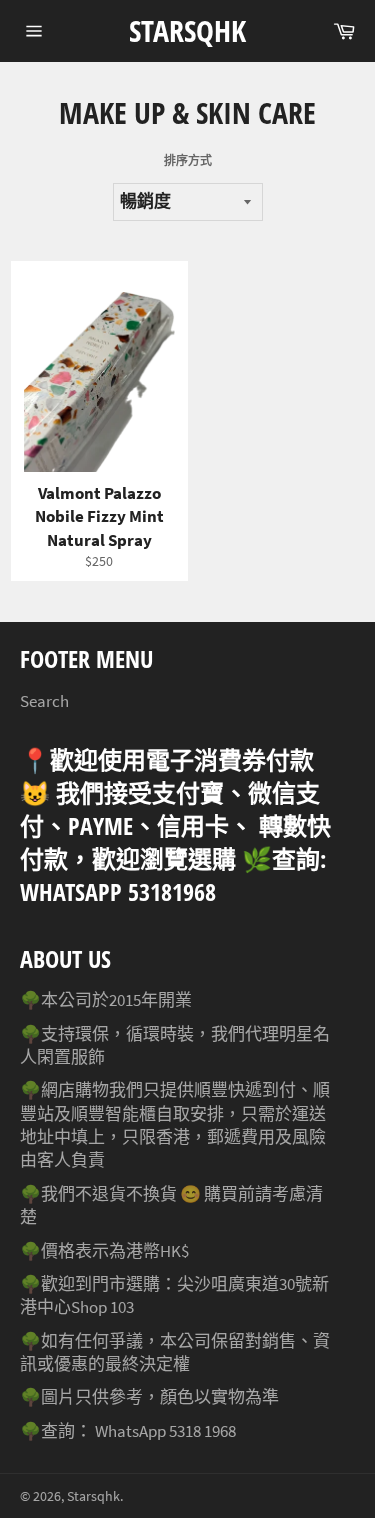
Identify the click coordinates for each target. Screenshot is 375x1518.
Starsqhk (187, 30)
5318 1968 (202, 1431)
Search (44, 701)
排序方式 (188, 160)
